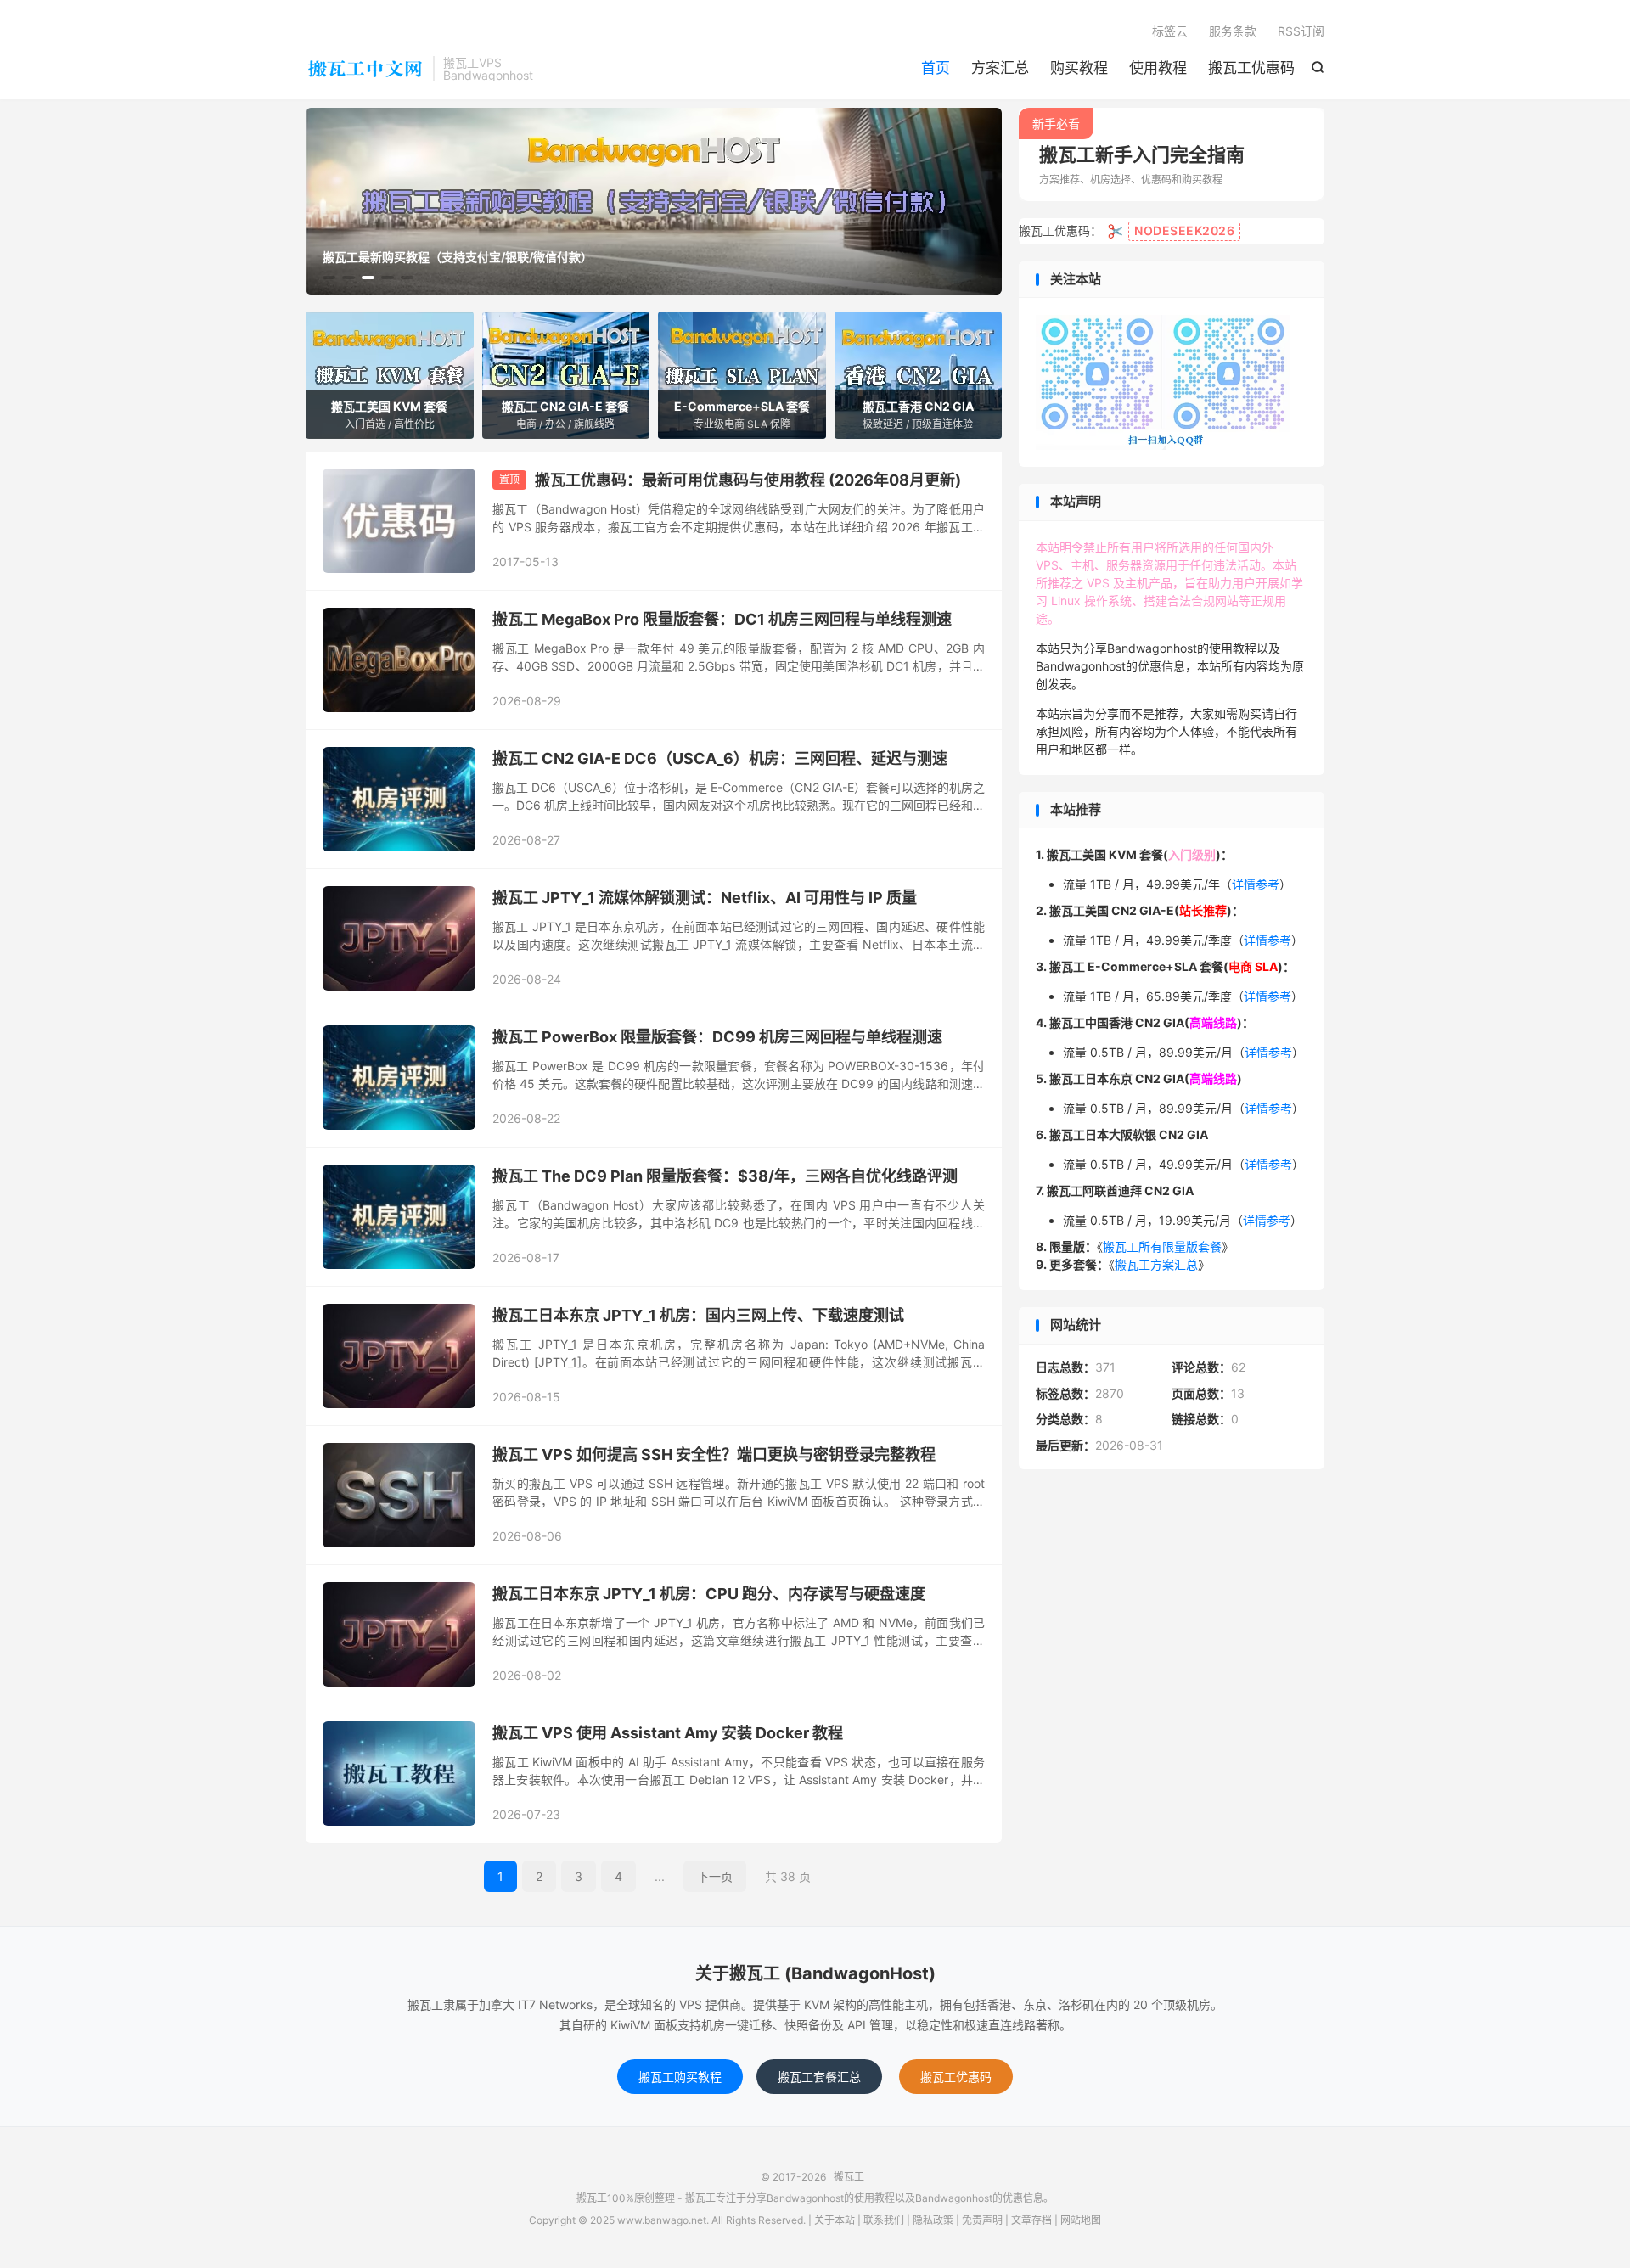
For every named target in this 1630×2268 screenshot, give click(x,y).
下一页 (715, 1876)
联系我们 (884, 2220)
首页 (936, 68)
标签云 (1170, 31)
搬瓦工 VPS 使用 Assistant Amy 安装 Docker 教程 (668, 1733)
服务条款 (1233, 31)
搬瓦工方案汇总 (1156, 1264)
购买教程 (1079, 68)
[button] (329, 278)
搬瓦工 (365, 69)
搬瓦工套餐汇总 (819, 2077)
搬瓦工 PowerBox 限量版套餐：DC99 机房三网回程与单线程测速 (717, 1037)
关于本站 (835, 2220)
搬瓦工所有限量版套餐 (1162, 1246)
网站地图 (1081, 2220)
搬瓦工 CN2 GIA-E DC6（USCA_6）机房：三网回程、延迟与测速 (720, 758)
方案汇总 (1000, 68)
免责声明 (982, 2220)
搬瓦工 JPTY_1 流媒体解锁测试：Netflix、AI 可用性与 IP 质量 (705, 898)
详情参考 (1256, 884)
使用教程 (1158, 68)
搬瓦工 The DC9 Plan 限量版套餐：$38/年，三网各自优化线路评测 (725, 1176)
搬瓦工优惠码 (1251, 68)
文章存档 (1031, 2220)
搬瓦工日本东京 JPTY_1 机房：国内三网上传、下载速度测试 (698, 1315)
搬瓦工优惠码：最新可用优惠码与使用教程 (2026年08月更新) (748, 480)
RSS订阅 (1301, 31)
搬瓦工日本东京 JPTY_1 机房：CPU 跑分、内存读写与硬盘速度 (709, 1594)
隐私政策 (933, 2220)
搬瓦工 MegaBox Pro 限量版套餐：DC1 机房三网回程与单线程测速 (722, 619)
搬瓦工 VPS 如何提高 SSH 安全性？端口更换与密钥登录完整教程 (714, 1454)
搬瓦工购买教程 (680, 2077)
